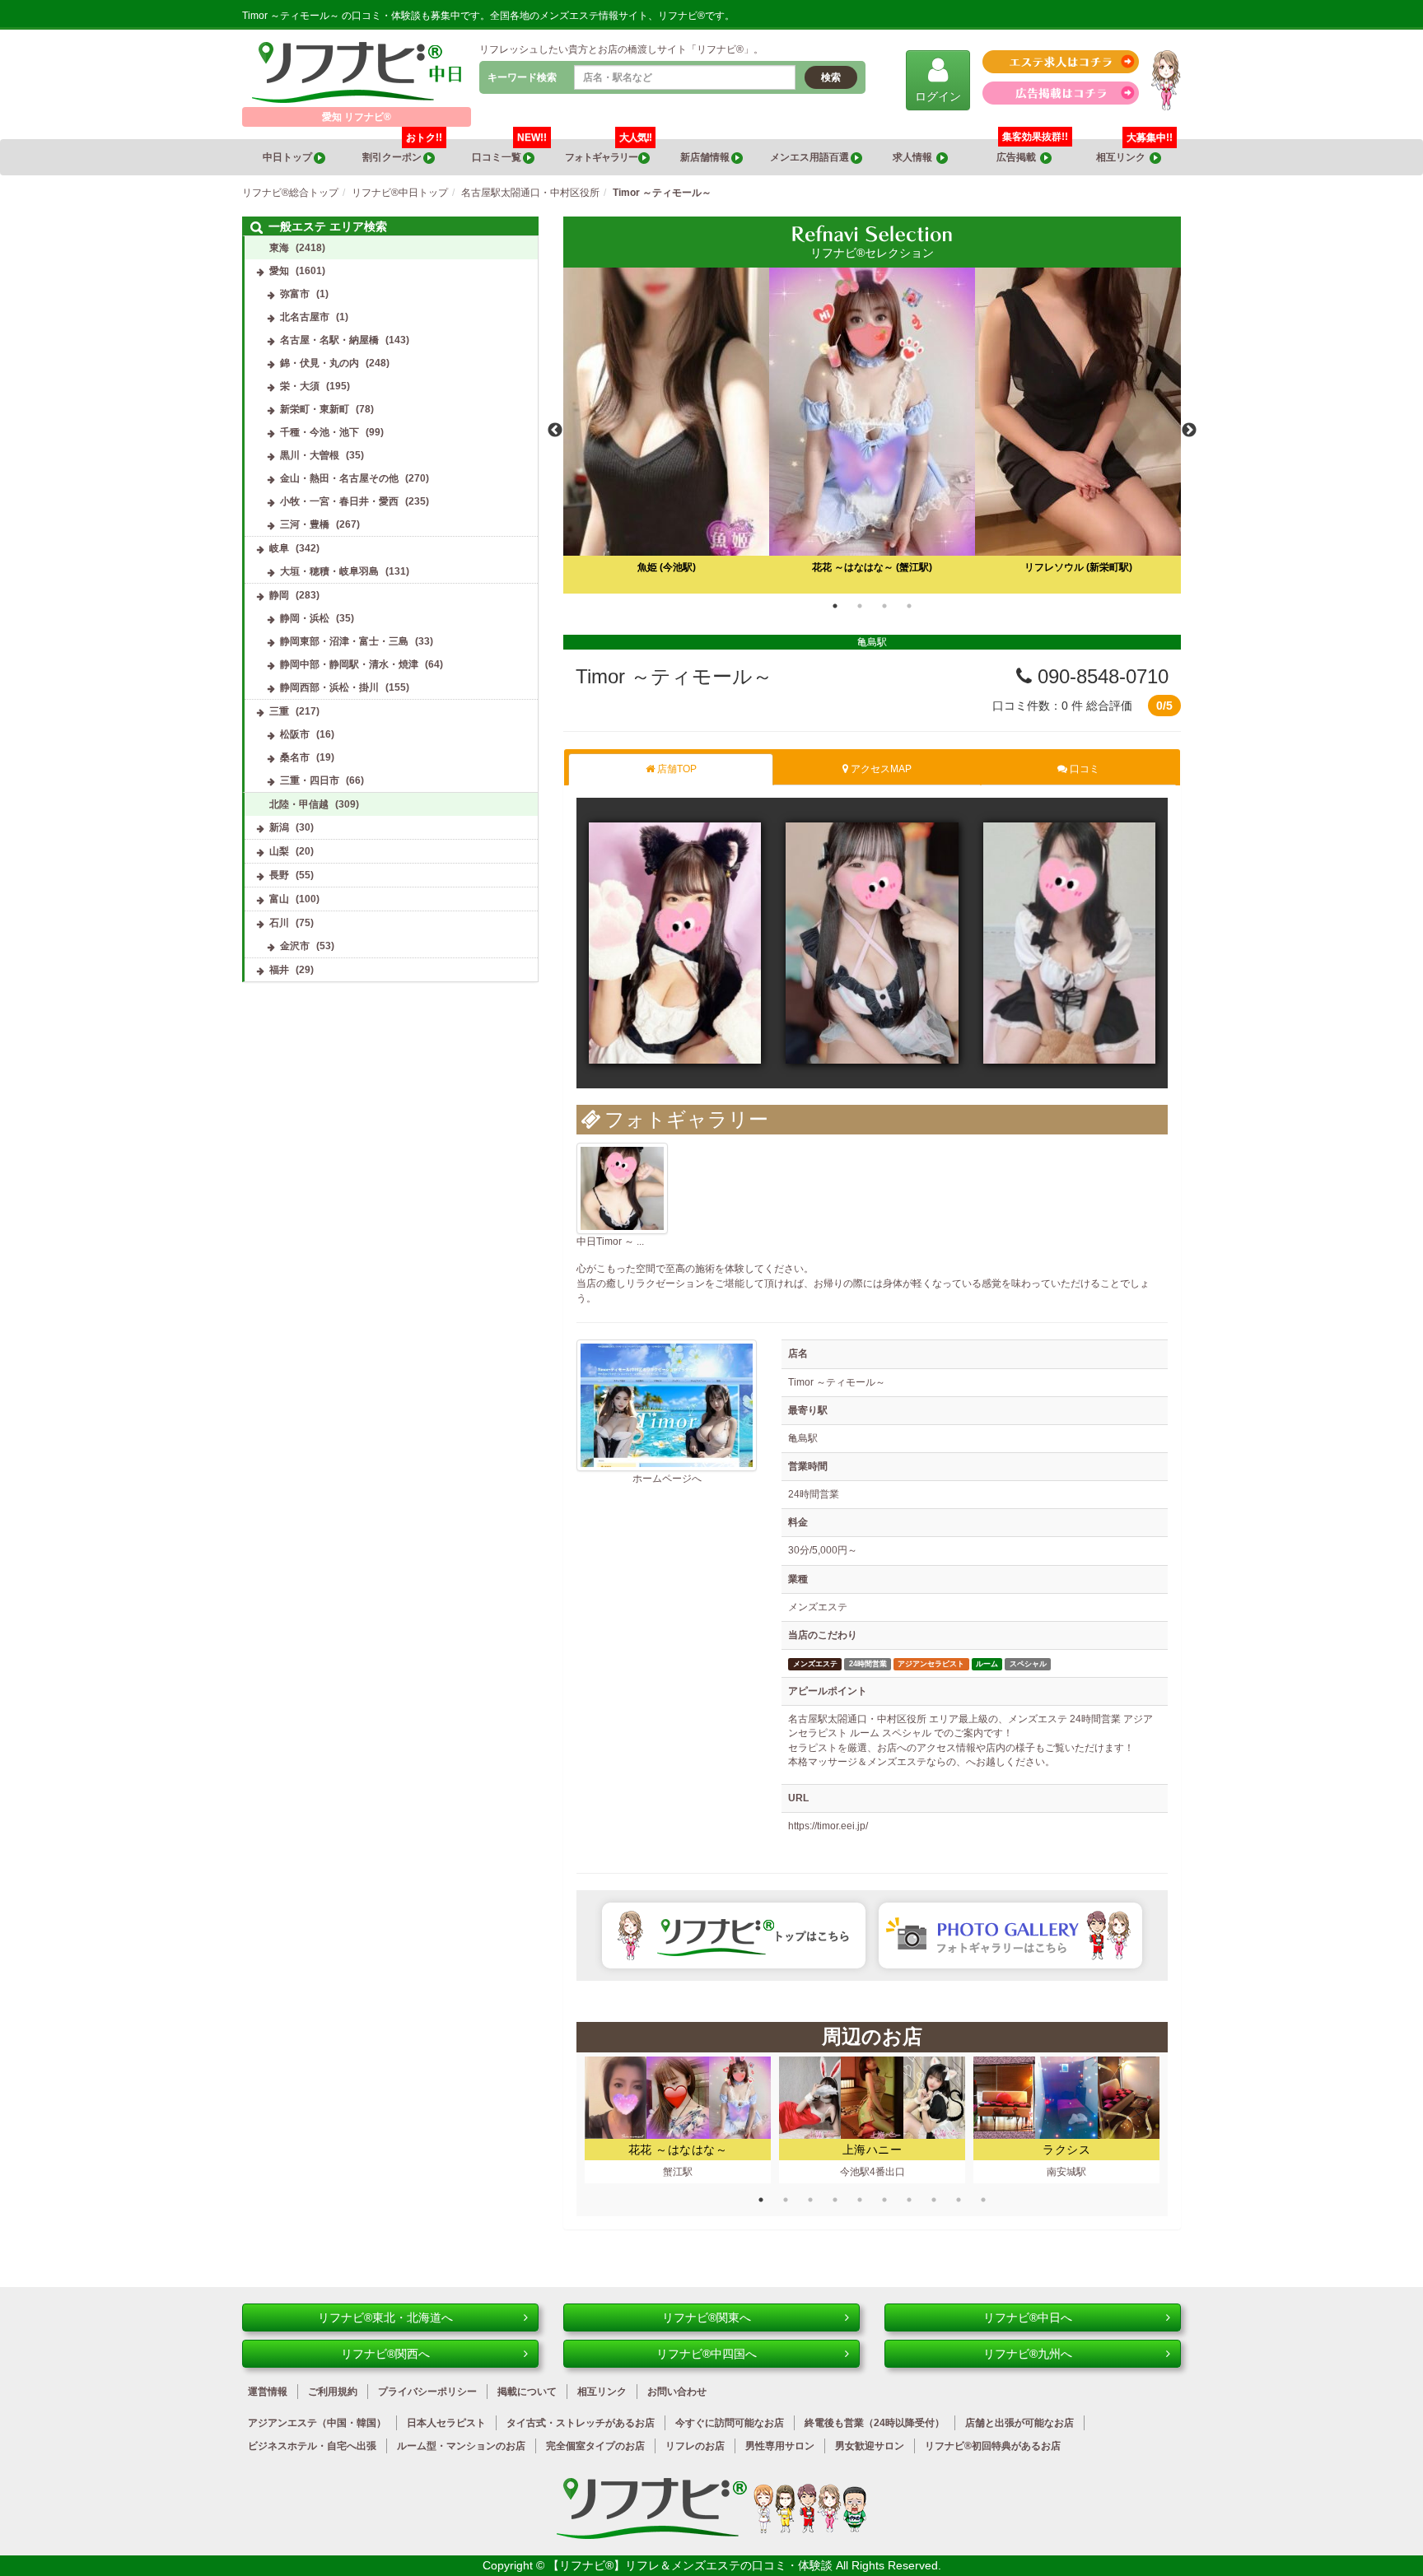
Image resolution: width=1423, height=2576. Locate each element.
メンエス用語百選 (810, 157)
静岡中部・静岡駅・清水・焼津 (349, 664)
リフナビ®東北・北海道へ (385, 2317)
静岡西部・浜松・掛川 (329, 687)
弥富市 (295, 294)
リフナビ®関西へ (385, 2354)
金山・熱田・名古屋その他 (339, 478)
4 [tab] (909, 606)
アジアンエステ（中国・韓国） (317, 2423)
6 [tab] (884, 2200)
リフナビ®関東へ (707, 2317)
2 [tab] (860, 606)
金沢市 (295, 946)
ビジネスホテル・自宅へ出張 (312, 2446)
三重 (279, 711)
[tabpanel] (872, 431)
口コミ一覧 (509, 151)
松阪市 (295, 734)
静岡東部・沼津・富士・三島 (344, 641)
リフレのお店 (695, 2446)
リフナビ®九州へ (1028, 2354)
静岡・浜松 (305, 618)
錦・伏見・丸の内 (320, 363)
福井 (279, 970)
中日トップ (288, 157)
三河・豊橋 (305, 524)
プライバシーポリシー (427, 2392)
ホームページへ (667, 1479)
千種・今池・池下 (320, 432)
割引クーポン (402, 151)
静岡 (279, 595)
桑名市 (295, 757)
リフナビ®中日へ (1028, 2317)
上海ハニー (872, 2150)
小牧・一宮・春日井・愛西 (339, 501)
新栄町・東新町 (315, 409)
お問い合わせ (677, 2392)
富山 (279, 899)
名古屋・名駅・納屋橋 (329, 340)
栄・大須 (300, 386)
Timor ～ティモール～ (674, 676)
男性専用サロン (780, 2446)
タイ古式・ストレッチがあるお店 (581, 2423)
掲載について (527, 2392)
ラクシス (1066, 2150)
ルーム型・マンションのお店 (461, 2446)
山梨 (279, 851)
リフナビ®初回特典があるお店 (993, 2446)
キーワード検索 (522, 77)
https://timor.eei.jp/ (828, 1826)
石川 (279, 923)
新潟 (279, 827)
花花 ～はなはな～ (678, 2150)
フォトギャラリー (608, 151)
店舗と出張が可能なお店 (1019, 2423)
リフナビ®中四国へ (707, 2354)
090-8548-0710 (1100, 676)
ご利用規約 (333, 2392)
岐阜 (279, 548)
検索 (831, 77)
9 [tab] (959, 2200)
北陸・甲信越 (299, 804)
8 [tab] (934, 2200)
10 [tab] (983, 2200)
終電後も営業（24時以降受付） (875, 2423)
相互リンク (1134, 151)
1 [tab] (835, 606)
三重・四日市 (310, 780)
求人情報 (914, 157)
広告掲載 (1018, 157)
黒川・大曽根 (310, 455)
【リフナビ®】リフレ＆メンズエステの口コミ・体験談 (692, 2565)
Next (1189, 431)
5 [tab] (860, 2200)
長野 (279, 875)
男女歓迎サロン (870, 2446)
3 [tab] (884, 606)
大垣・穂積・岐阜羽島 (329, 571)
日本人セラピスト (446, 2423)
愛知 (279, 271)
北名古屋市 (305, 317)
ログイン (938, 96)
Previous (555, 431)
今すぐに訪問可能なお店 (730, 2423)
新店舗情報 (706, 157)
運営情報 (268, 2392)
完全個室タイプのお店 (595, 2446)
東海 (279, 248)
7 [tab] (909, 2200)
